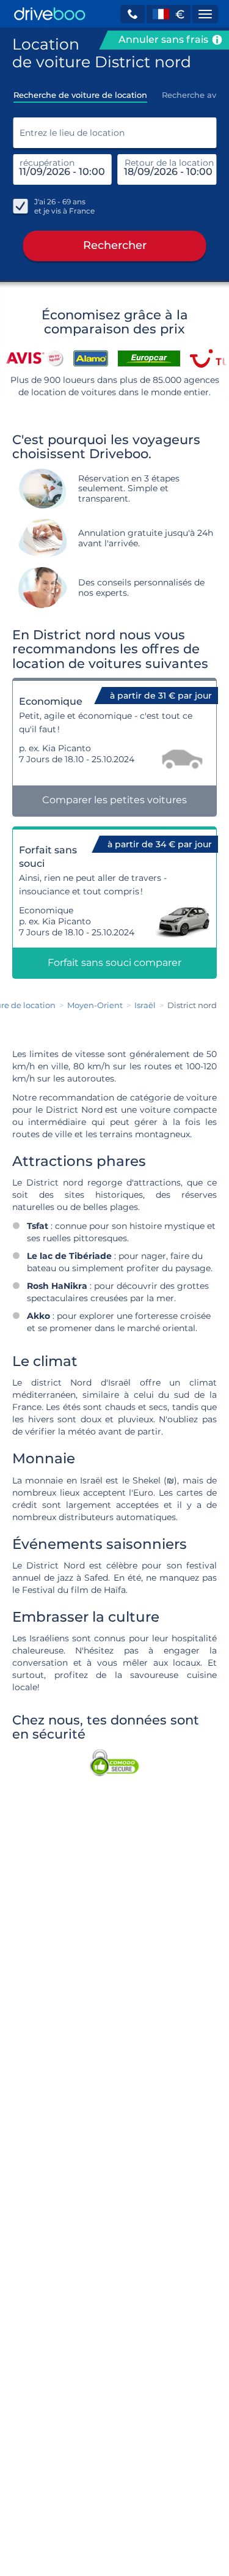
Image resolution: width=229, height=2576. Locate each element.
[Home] (50, 14)
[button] (133, 14)
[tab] (80, 91)
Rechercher (115, 245)
